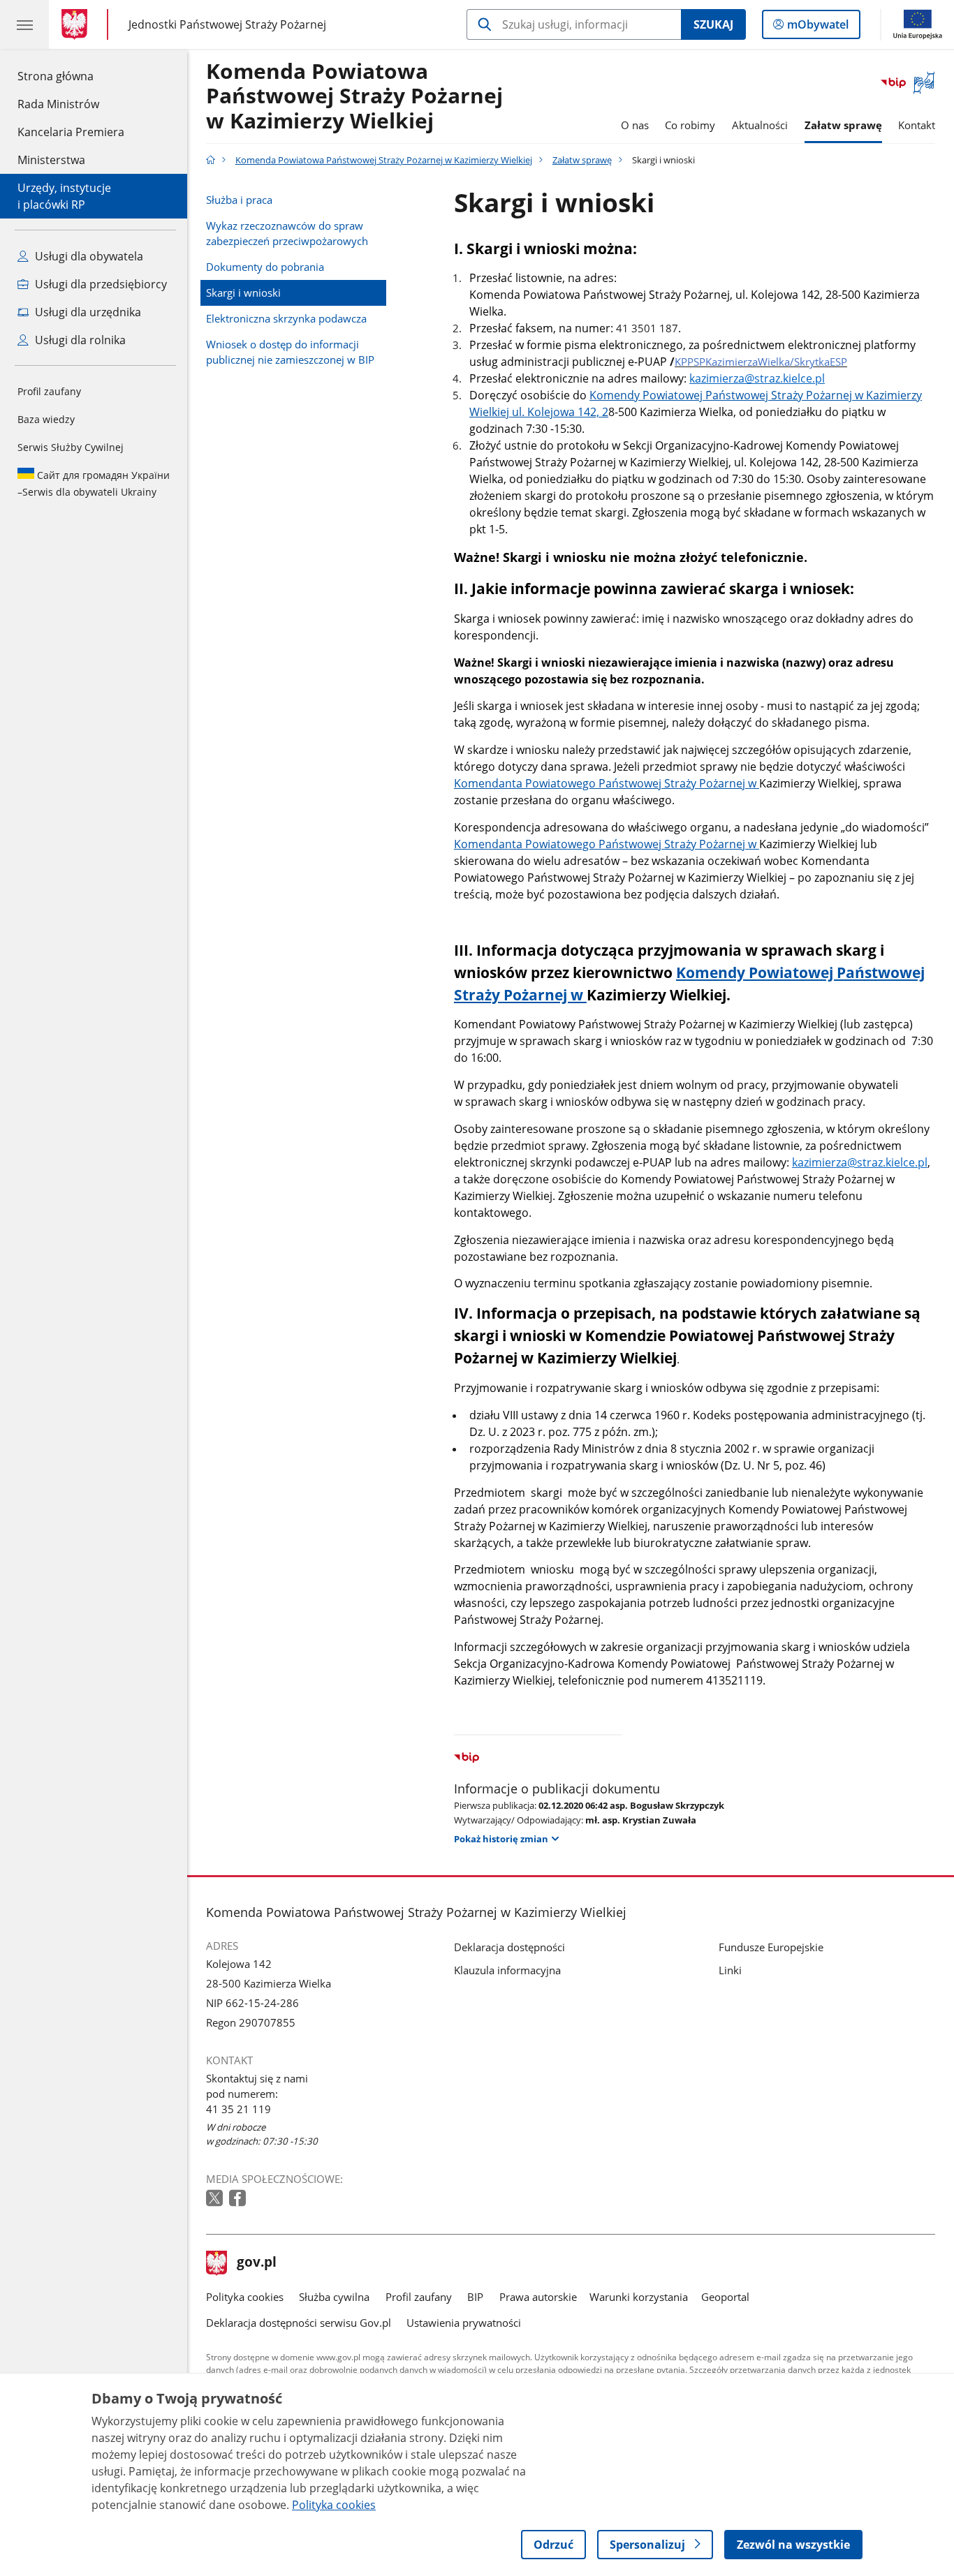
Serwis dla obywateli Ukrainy (94, 483)
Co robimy (690, 125)
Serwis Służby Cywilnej (71, 447)
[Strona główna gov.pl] (77, 24)
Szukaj (713, 24)
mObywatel (817, 28)
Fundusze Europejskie (771, 1947)
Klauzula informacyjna (507, 1970)
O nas (635, 125)
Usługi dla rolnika (79, 340)
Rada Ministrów (58, 104)
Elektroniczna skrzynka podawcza (286, 318)
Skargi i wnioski (243, 293)
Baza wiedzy (46, 419)
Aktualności (760, 125)
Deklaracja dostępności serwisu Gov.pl (299, 2323)
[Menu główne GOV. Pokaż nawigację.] (24, 24)
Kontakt (917, 125)
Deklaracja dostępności (509, 1947)
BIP (475, 2297)
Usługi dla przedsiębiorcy (100, 284)
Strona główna (71, 76)
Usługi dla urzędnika (87, 312)
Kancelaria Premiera (71, 132)
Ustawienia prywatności (464, 2323)
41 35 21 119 (239, 2109)
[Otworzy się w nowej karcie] (216, 2199)
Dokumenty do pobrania (265, 267)
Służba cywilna (334, 2297)
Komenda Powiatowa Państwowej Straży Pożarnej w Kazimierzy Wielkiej (354, 97)
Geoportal (725, 2297)
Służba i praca (239, 200)
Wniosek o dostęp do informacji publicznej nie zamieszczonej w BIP (290, 352)
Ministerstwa (51, 160)
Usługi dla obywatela (88, 256)
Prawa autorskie (538, 2297)
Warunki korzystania (639, 2297)
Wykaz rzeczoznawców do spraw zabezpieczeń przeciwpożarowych (287, 233)
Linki (730, 1970)
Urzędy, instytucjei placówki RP (64, 196)
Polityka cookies (245, 2297)
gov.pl (256, 2263)
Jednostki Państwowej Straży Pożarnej (227, 24)
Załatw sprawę (843, 125)
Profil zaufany (49, 391)
